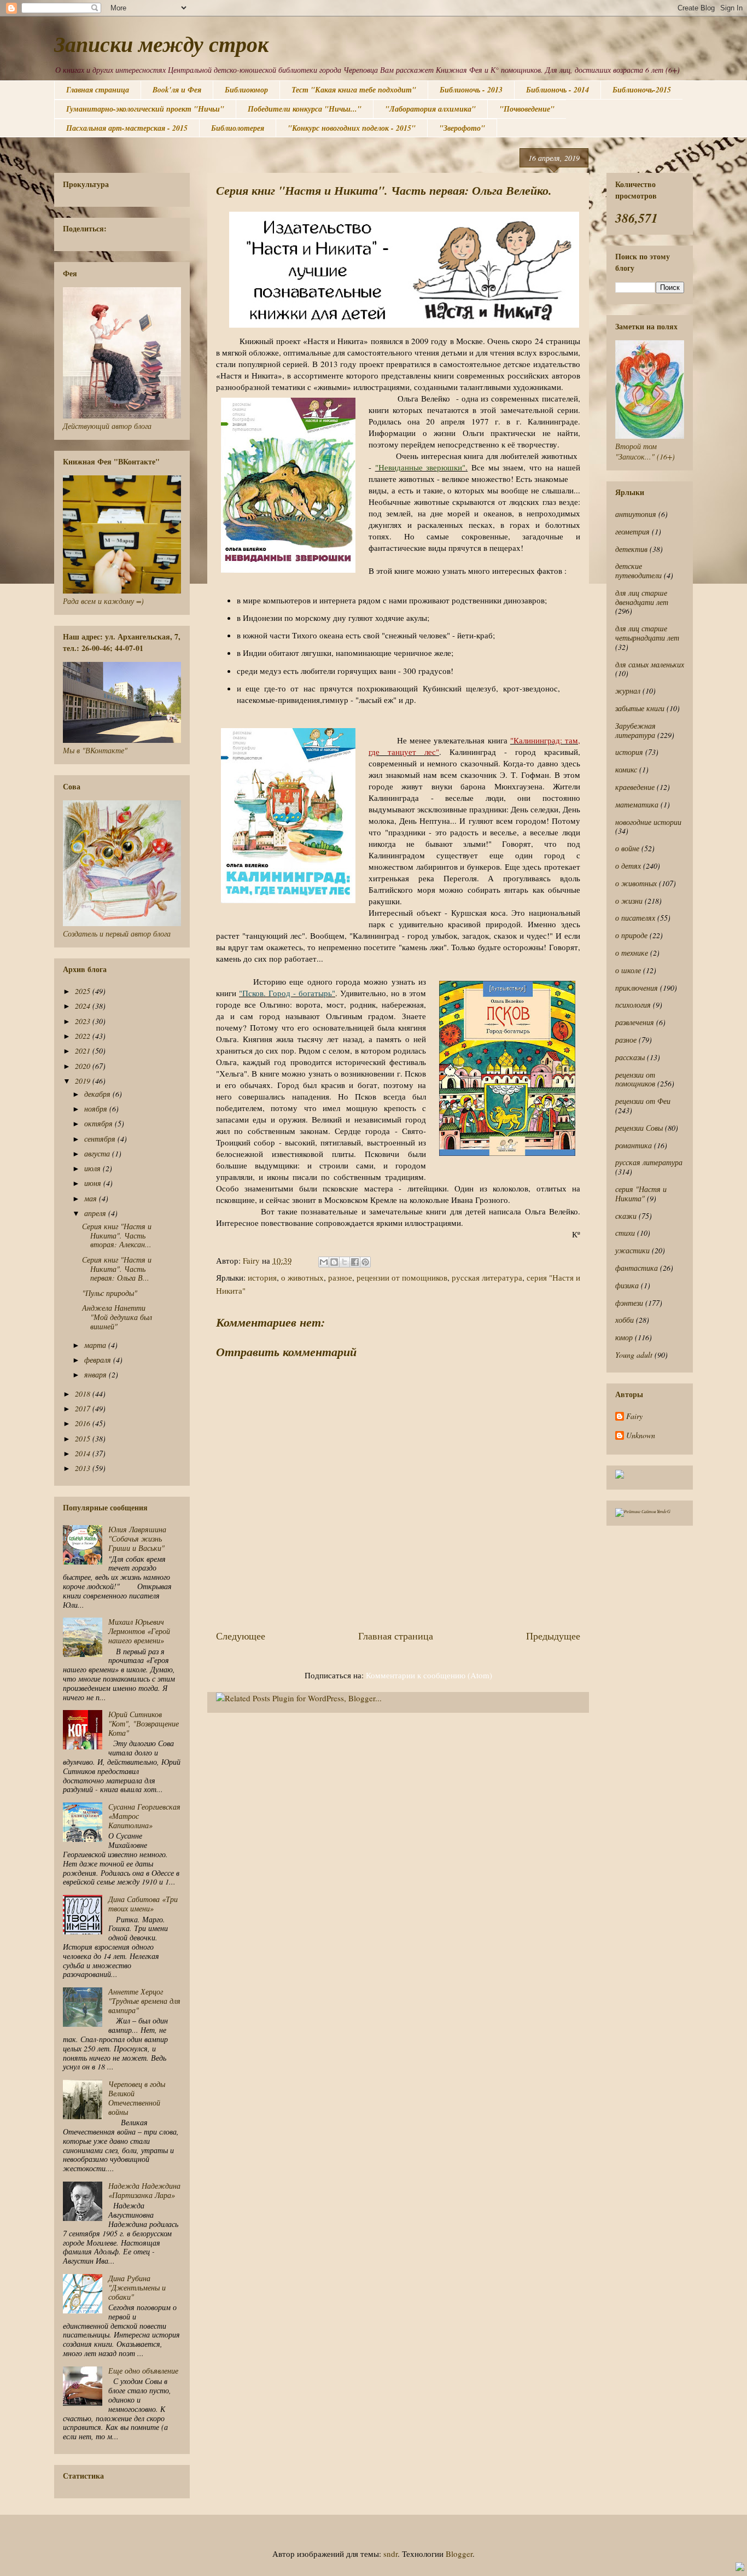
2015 (84, 1438)
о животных (302, 1277)
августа (98, 1153)
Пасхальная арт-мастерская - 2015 (127, 128)
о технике (632, 953)
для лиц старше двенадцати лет (642, 597)
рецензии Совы (639, 1128)
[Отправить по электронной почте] (324, 1262)
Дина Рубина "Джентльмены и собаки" (137, 2287)
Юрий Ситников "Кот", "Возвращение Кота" (144, 1723)
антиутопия (636, 514)
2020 (84, 1066)
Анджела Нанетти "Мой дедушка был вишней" (117, 1317)
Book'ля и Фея (177, 90)
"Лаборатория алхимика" (430, 109)
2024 (84, 1006)
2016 (84, 1423)
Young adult (634, 1355)
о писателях (635, 918)
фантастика (637, 1268)
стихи (625, 1233)
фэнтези (629, 1303)
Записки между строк (161, 44)
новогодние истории (648, 822)
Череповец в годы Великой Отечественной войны (137, 2098)
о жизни (629, 901)
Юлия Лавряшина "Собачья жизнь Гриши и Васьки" (137, 1539)
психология (633, 1005)
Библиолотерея (238, 128)
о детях (628, 866)
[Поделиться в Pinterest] (365, 1262)
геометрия (632, 531)
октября (100, 1123)
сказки (626, 1216)
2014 (84, 1453)
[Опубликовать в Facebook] (355, 1262)
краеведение (635, 787)
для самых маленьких (650, 664)
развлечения (635, 1022)
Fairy (634, 1417)
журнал (628, 691)
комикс (626, 769)
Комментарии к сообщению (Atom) (429, 1675)
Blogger (459, 2554)
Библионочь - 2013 (471, 90)
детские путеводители (638, 571)
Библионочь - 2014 (558, 90)
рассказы (630, 1057)
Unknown (641, 1436)
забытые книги (640, 708)
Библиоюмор (246, 90)
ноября (97, 1109)
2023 (84, 1021)
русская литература (487, 1277)
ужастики (632, 1250)
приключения (637, 988)
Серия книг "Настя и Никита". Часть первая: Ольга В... (117, 1269)
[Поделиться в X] (345, 1262)
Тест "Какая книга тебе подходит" (354, 90)
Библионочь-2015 (642, 90)
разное (340, 1277)
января (97, 1374)
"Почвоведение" (527, 109)
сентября (101, 1139)
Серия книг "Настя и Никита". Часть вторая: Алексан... (117, 1235)
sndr (390, 2554)
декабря (98, 1094)
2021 (84, 1051)
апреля (96, 1213)
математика (637, 804)
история (262, 1277)
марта (96, 1345)
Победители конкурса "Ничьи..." (305, 109)
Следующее (241, 1636)
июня (94, 1183)
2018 (84, 1394)
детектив (631, 549)
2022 (84, 1036)
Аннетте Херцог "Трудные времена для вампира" (144, 2001)
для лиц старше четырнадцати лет (647, 633)
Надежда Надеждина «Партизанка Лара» (144, 2190)
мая (92, 1198)
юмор (624, 1337)
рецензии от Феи (643, 1101)
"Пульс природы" (110, 1293)
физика (627, 1285)
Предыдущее (553, 1636)
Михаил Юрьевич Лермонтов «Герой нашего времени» (139, 1631)
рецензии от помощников (402, 1277)
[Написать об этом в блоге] (334, 1262)
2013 (84, 1468)
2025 (84, 991)
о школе (628, 970)
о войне (627, 848)
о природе (631, 935)
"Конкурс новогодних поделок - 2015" (352, 128)
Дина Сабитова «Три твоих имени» (143, 1904)
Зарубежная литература (635, 730)
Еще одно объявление (143, 2371)
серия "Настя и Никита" (641, 1194)
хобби (625, 1320)
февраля (99, 1360)
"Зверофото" (462, 128)
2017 (84, 1408)
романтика (634, 1145)
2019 (84, 1081)
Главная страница (98, 90)
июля (94, 1168)
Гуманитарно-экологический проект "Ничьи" (145, 109)
